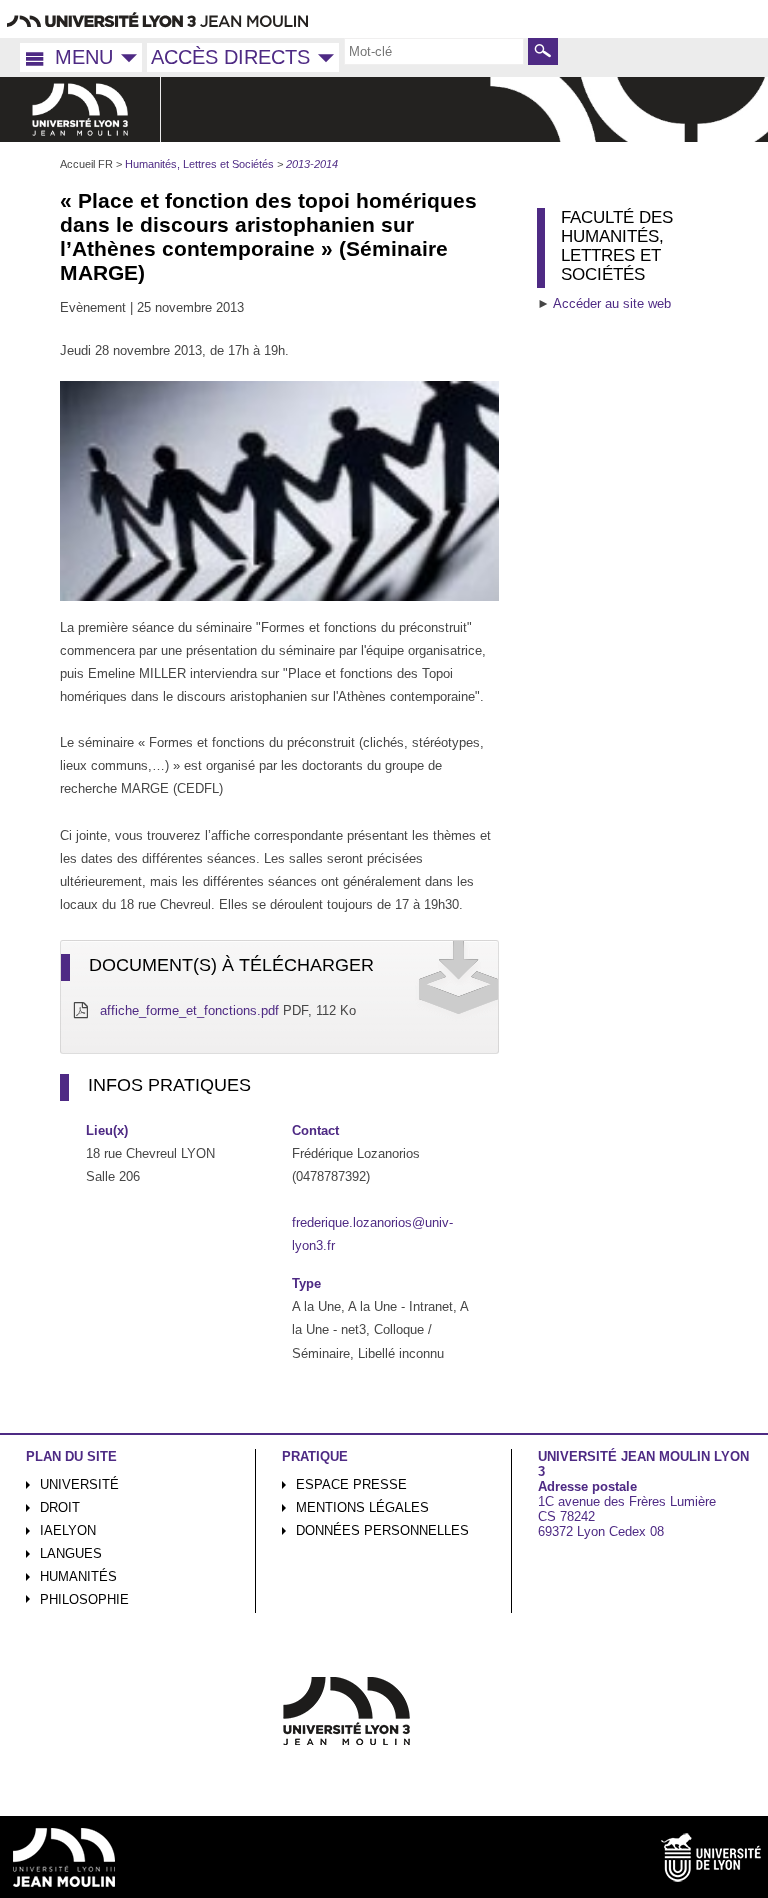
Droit (60, 1507)
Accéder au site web (612, 303)
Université (79, 1484)
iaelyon (68, 1530)
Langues (71, 1553)
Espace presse (351, 1484)
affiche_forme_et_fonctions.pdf (189, 1010)
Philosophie (84, 1599)
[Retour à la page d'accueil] (80, 109)
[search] (434, 51)
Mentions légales (362, 1507)
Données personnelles (382, 1530)
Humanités (78, 1576)
